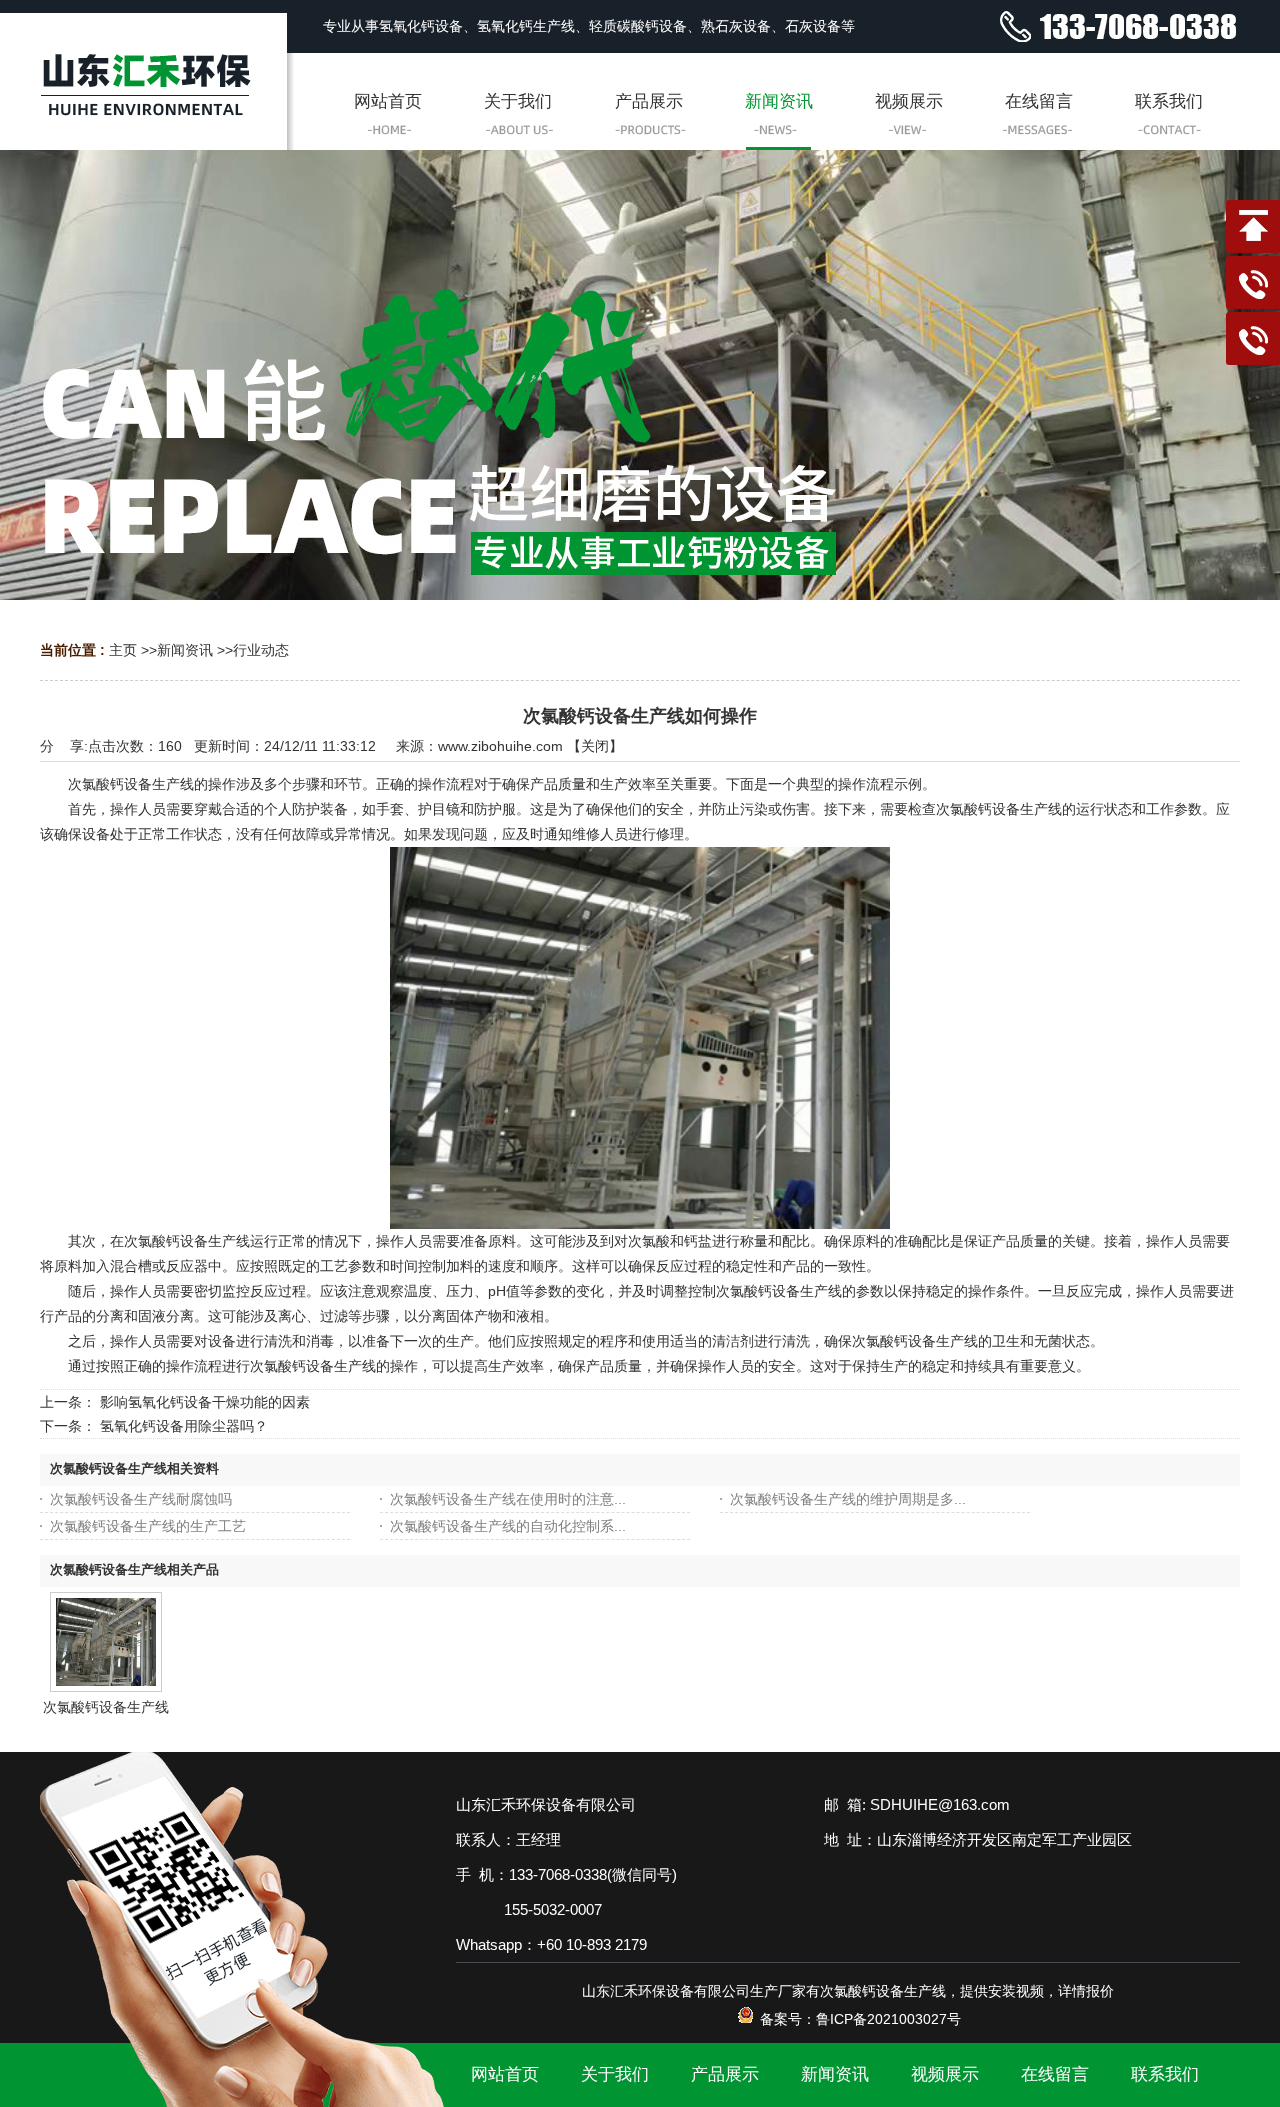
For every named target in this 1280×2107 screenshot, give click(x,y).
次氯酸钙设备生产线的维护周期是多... (848, 1499)
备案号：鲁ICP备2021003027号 (858, 2019)
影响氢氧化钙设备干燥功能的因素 (205, 1402)
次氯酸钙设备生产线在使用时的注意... (508, 1499)
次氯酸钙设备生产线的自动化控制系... (508, 1526)
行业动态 (261, 650)
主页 (123, 650)
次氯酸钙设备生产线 (106, 1707)
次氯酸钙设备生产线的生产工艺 (148, 1526)
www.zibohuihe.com (500, 746)
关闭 (595, 746)
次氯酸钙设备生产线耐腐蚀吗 (141, 1499)
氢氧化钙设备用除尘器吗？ (184, 1426)
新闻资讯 (185, 650)
